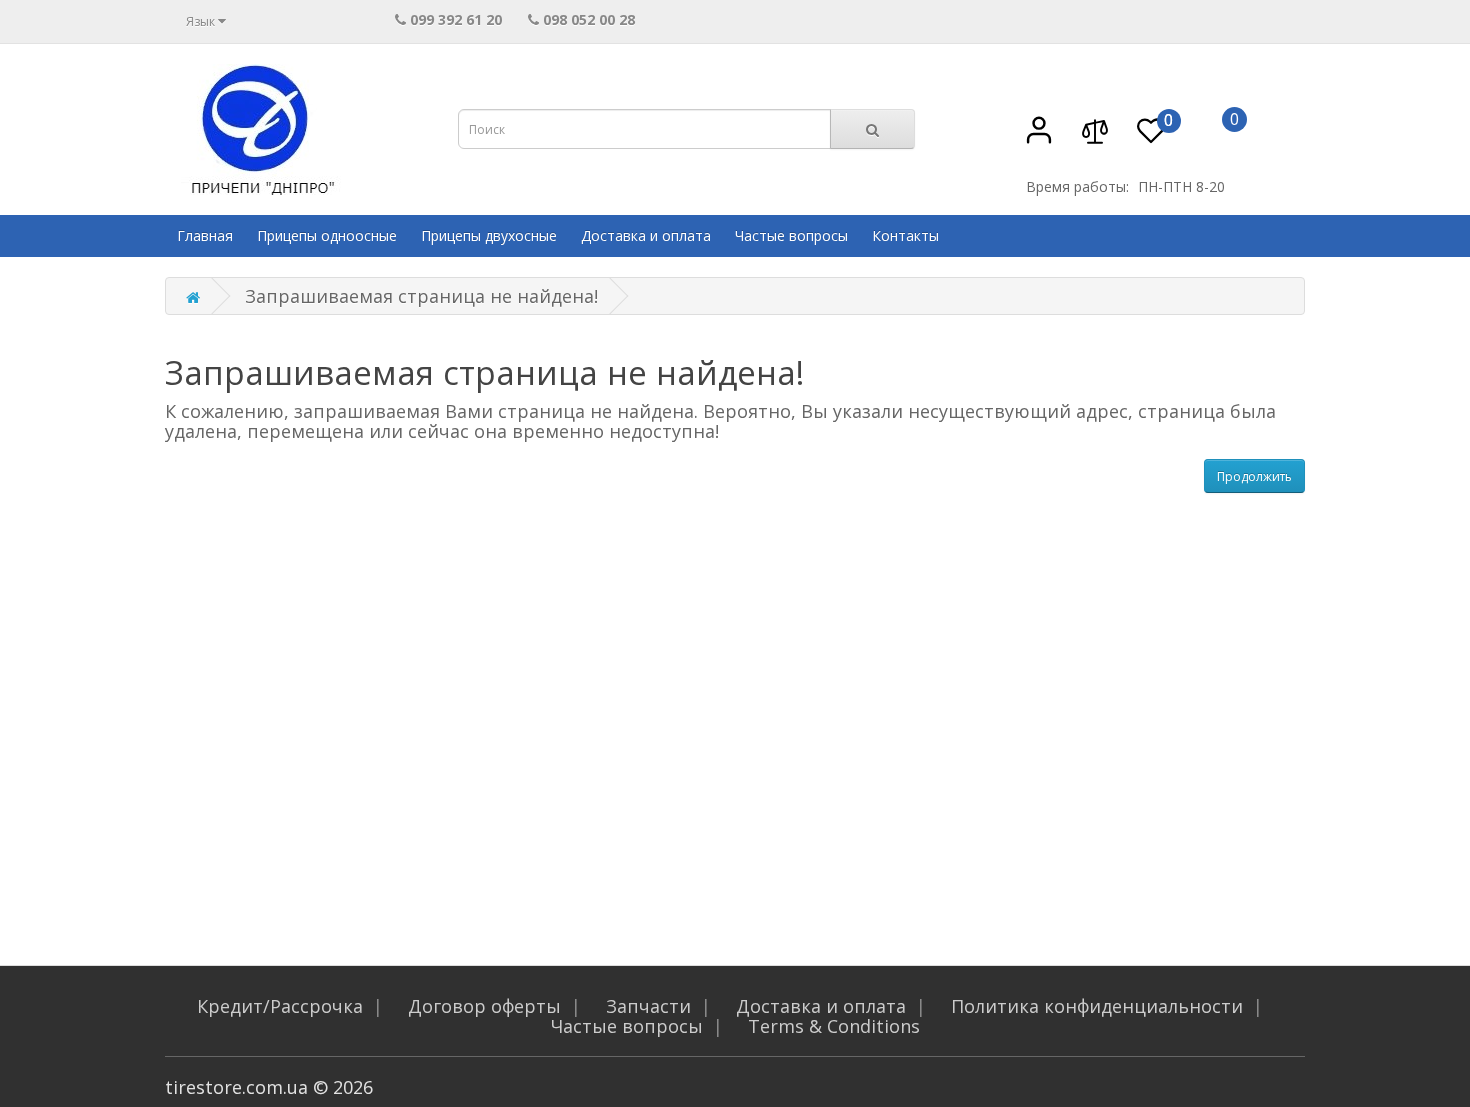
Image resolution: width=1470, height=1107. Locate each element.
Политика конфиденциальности (1097, 1006)
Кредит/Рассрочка (280, 1006)
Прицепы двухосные (489, 235)
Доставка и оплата (646, 235)
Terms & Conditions (834, 1026)
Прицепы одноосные (327, 235)
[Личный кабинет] (1039, 139)
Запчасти (648, 1006)
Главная (205, 235)
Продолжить (1254, 476)
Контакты (905, 235)
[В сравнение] (1095, 139)
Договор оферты (484, 1006)
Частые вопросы (791, 235)
